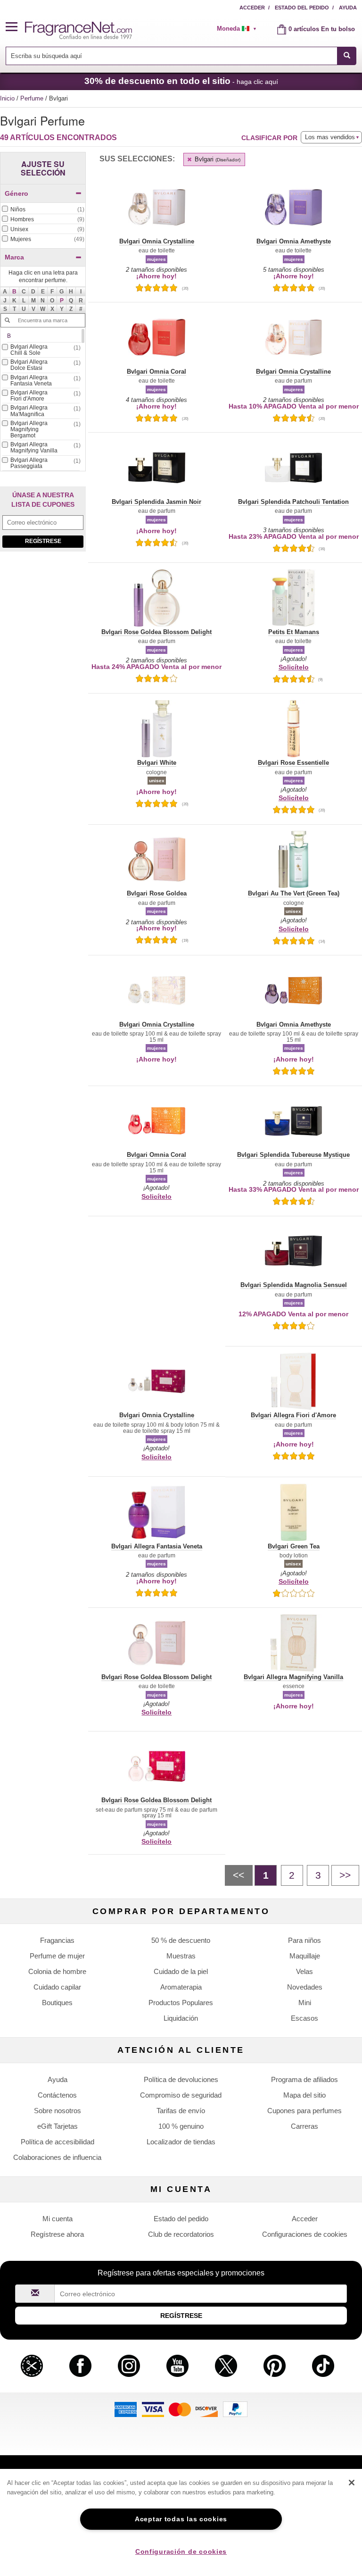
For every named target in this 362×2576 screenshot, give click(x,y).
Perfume (33, 98)
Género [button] (16, 193)
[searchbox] (172, 56)
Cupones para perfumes (304, 2111)
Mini (305, 2003)
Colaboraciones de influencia (57, 2157)
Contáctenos (57, 2095)
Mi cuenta (58, 2219)
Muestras (181, 1956)
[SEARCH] (347, 56)
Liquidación (181, 2018)
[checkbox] (43, 210)
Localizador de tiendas (181, 2142)
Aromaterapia (181, 1987)
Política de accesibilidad (58, 2142)
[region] (181, 2522)
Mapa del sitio (304, 2095)
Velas (304, 1971)
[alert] (240, 29)
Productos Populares (181, 2003)
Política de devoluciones (181, 2079)
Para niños (304, 1940)
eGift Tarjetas (58, 2126)
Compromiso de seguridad (181, 2095)
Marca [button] (14, 257)
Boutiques (57, 2003)
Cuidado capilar (57, 1987)
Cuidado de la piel (181, 1971)
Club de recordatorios (181, 2234)
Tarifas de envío (181, 2111)
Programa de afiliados (304, 2079)
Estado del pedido (302, 8)
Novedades (305, 1987)
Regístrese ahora (57, 2234)
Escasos (304, 2018)
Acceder (252, 8)
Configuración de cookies (181, 2551)
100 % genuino (181, 2126)
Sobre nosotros (58, 2111)
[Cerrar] (352, 2483)
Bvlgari (217, 159)
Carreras (304, 2126)
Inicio (7, 98)
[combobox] (181, 56)
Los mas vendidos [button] (330, 137)
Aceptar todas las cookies (181, 2519)
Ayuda (348, 8)
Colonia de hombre (57, 1971)
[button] (16, 27)
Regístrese (43, 541)
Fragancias (57, 1940)
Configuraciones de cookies (305, 2234)
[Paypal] (235, 2409)
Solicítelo (294, 667)
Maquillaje (305, 1956)
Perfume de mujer (57, 1956)
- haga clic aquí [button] (181, 81)
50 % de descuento (181, 1940)
